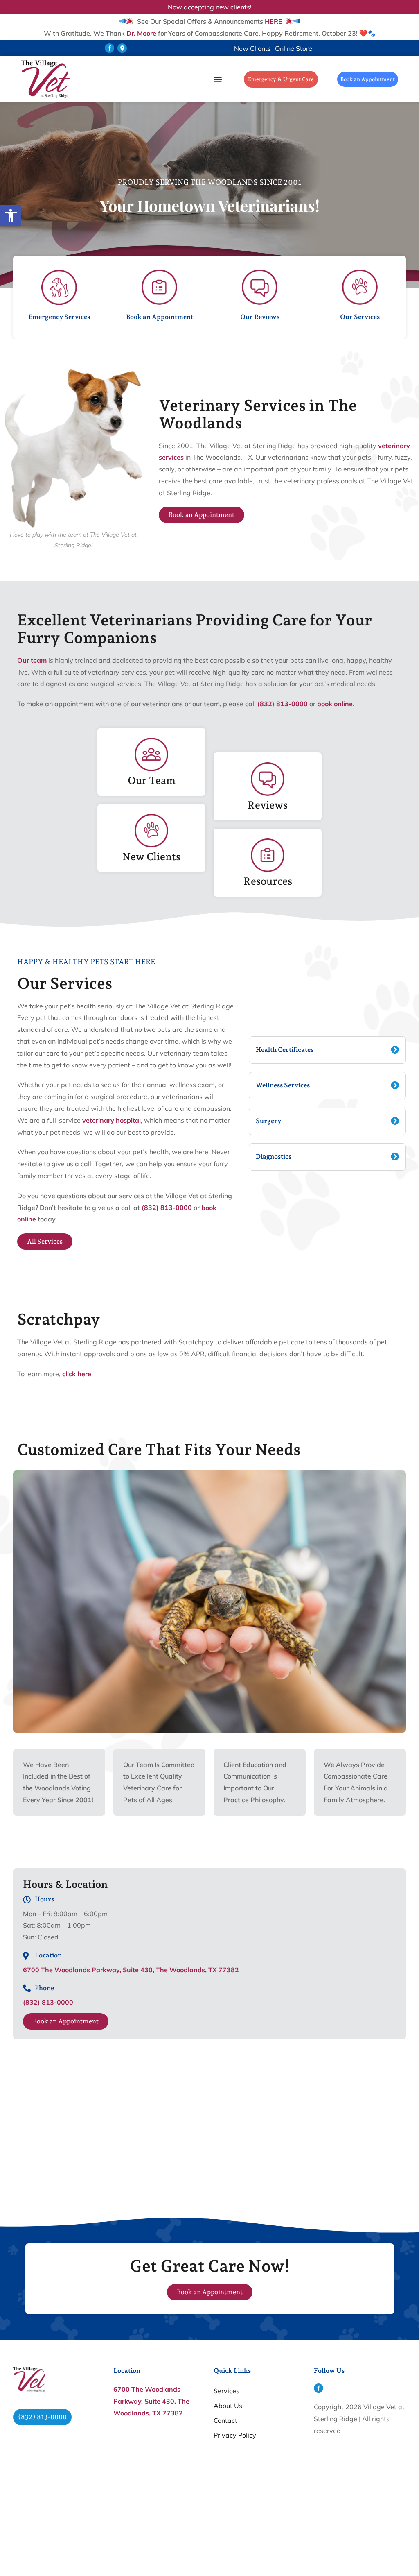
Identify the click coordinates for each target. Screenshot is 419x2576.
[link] (11, 215)
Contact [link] (225, 2420)
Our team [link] (32, 660)
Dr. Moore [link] (141, 33)
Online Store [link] (294, 48)
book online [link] (335, 704)
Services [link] (226, 2391)
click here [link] (77, 1374)
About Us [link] (228, 2406)
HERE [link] (274, 21)
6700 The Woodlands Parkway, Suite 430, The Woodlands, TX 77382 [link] (131, 1970)
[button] (109, 48)
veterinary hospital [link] (112, 1120)
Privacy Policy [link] (235, 2435)
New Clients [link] (252, 48)
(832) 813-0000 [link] (283, 704)
